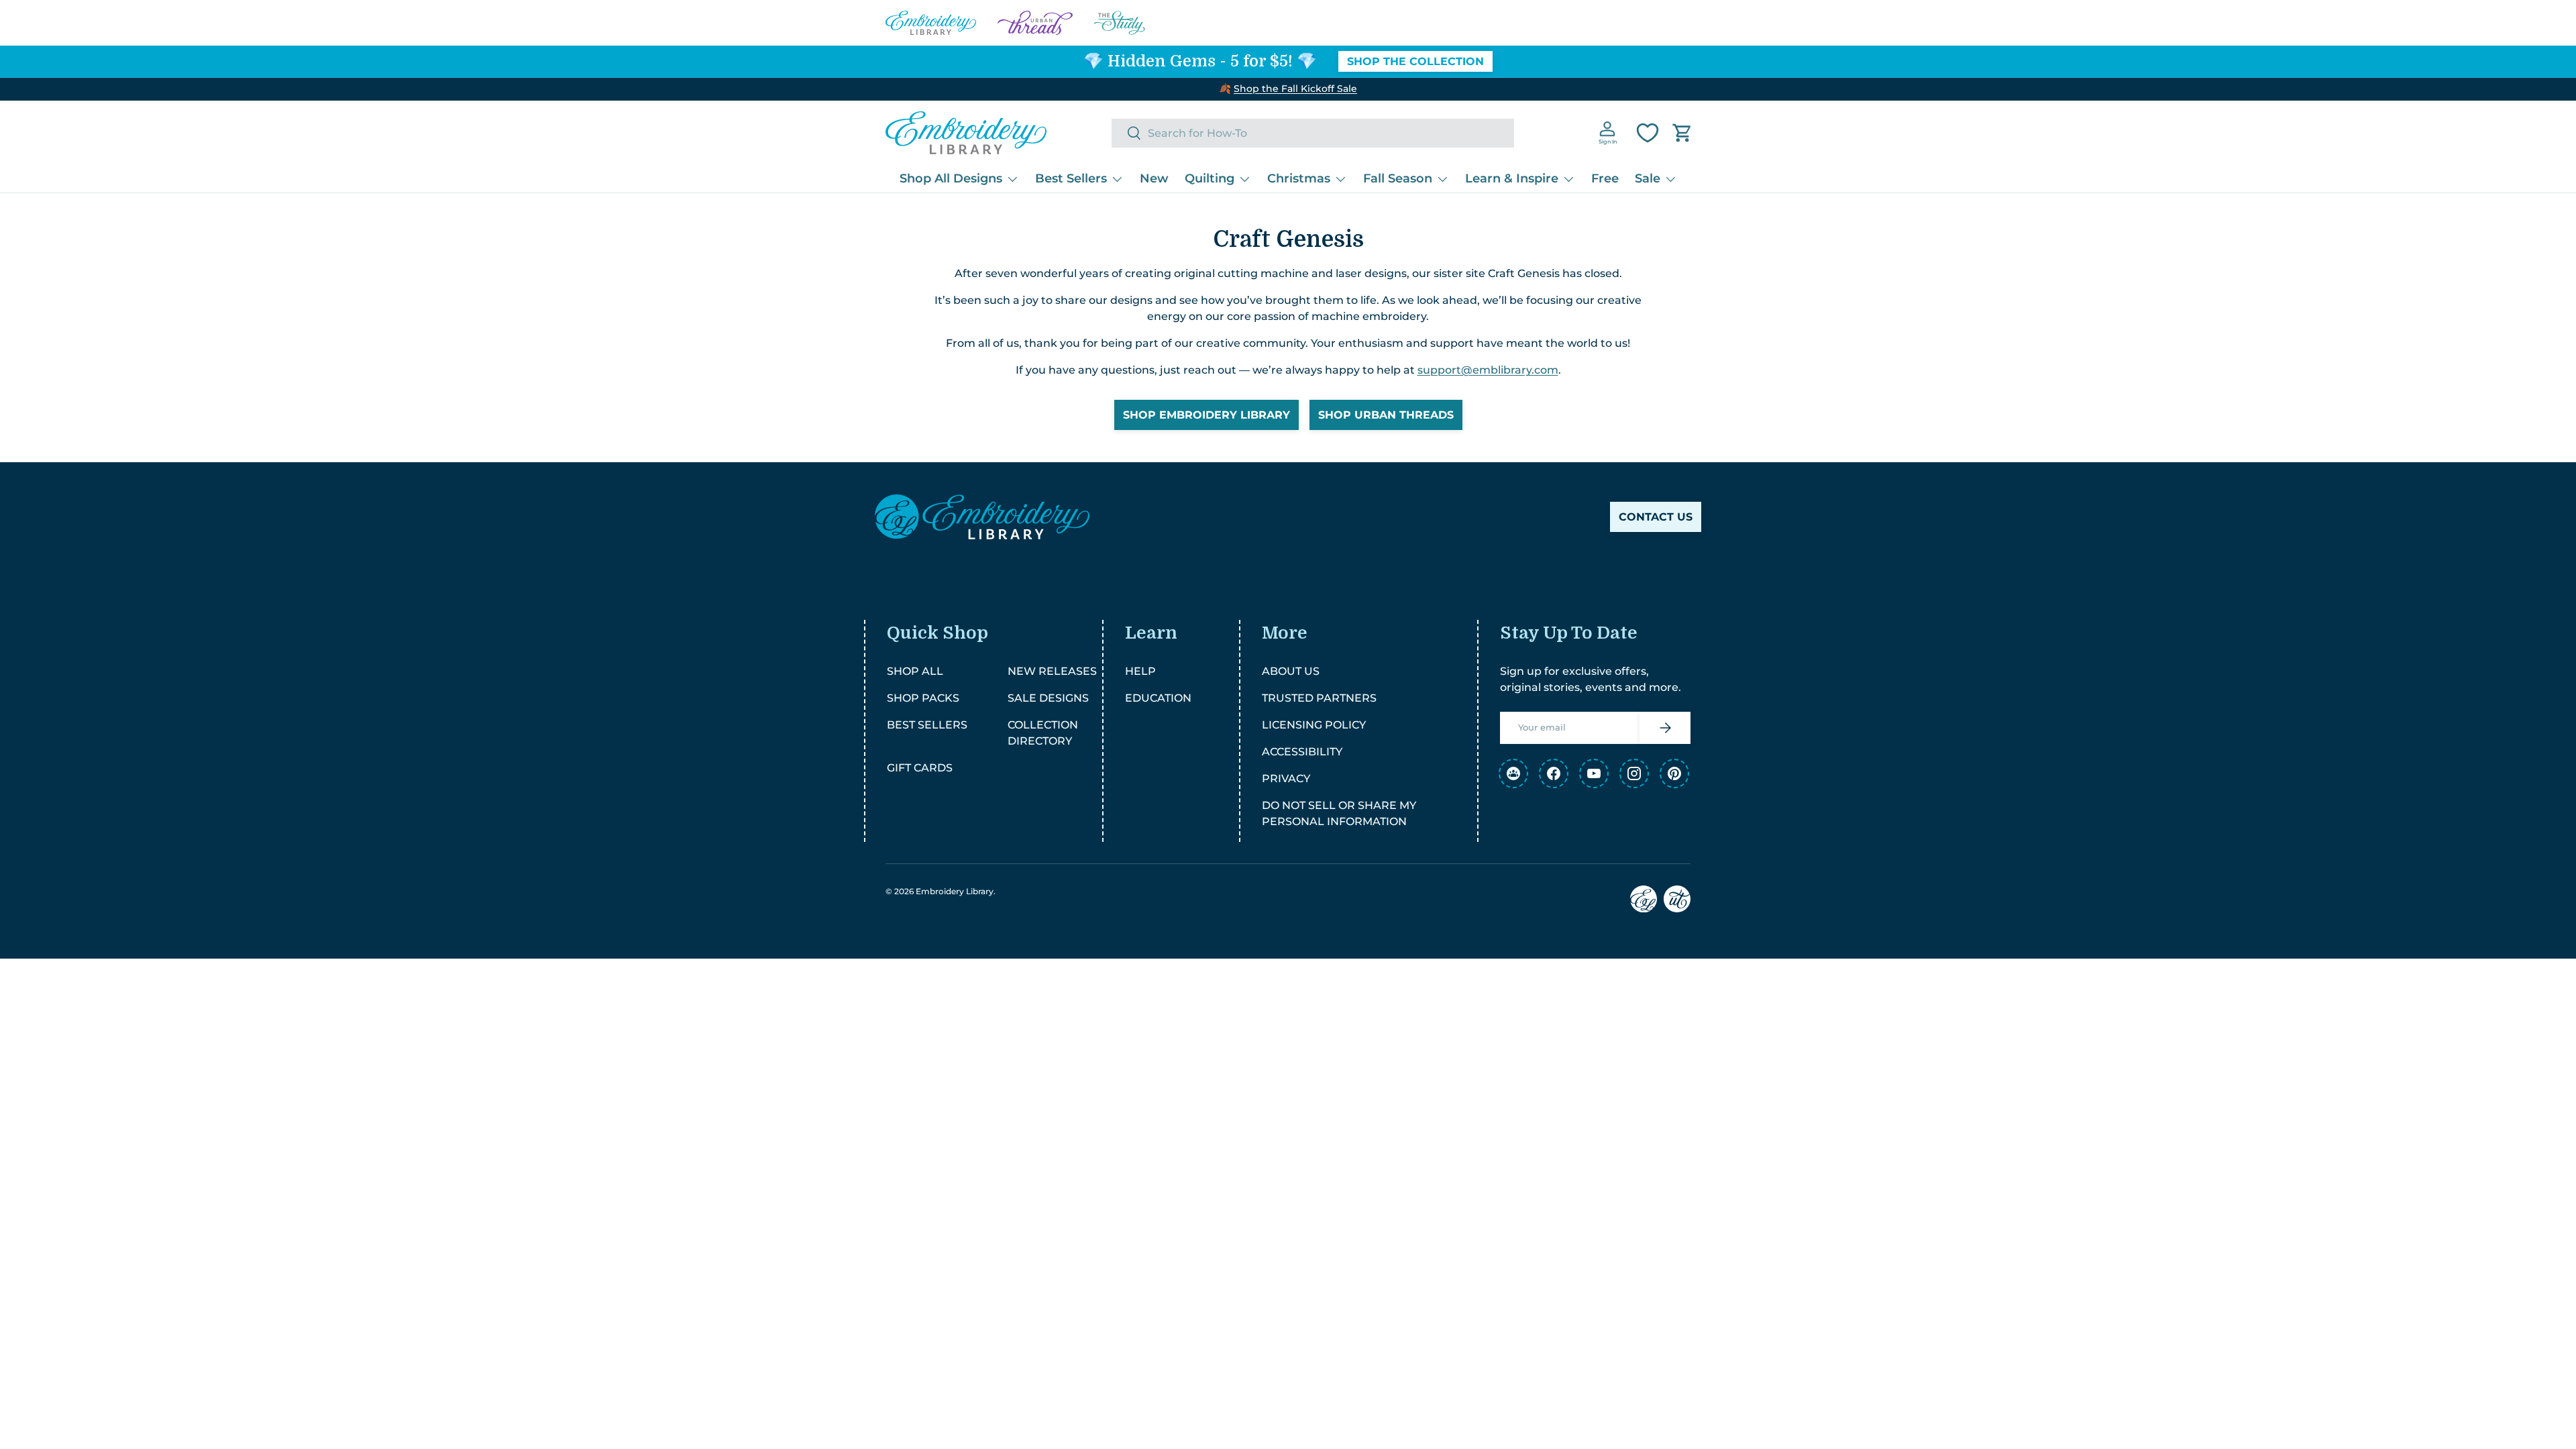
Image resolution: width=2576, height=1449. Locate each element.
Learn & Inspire (1512, 178)
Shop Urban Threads (1386, 415)
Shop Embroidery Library (1206, 415)
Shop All (915, 671)
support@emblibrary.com (1488, 370)
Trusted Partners (1319, 698)
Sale (1648, 178)
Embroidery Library (955, 891)
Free (1605, 178)
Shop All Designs (951, 178)
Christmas (1299, 178)
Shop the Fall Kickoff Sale (1295, 89)
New (1154, 178)
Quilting (1210, 178)
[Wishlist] (1648, 133)
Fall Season (1398, 178)
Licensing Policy (1314, 725)
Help (1140, 671)
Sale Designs (1048, 698)
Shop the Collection (1415, 61)
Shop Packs (923, 698)
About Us (1291, 671)
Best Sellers (1071, 178)
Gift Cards (920, 768)
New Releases (1052, 671)
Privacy (1286, 779)
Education (1158, 698)
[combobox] (1313, 133)
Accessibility (1302, 752)
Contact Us (1656, 517)
